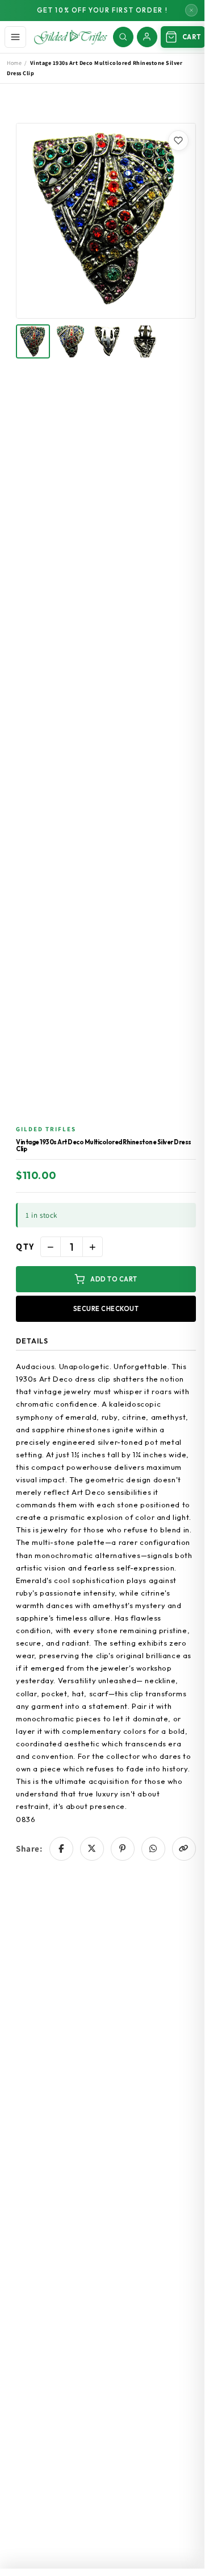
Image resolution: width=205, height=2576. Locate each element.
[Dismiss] (191, 10)
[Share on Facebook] (61, 1849)
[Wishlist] (178, 141)
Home (14, 63)
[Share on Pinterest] (123, 1849)
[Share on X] (92, 1849)
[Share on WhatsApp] (153, 1849)
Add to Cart (114, 1279)
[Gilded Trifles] (71, 37)
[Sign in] (147, 37)
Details (32, 1341)
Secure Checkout (106, 1309)
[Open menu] (15, 37)
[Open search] (123, 37)
